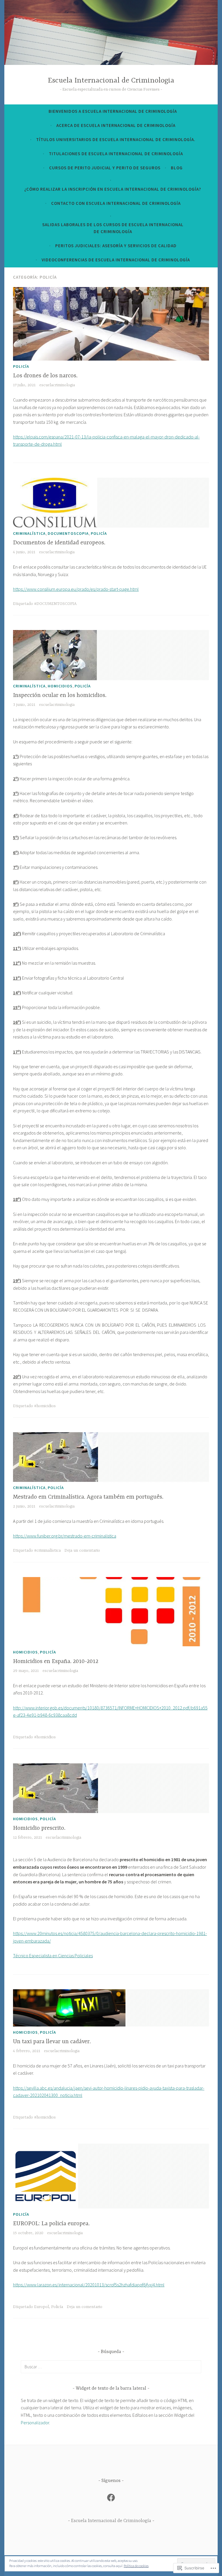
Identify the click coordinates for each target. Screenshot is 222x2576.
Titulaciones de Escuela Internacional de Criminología (116, 154)
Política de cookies (136, 2566)
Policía (21, 366)
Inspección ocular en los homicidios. (60, 695)
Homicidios (60, 686)
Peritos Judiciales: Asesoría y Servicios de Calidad (116, 246)
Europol (41, 2307)
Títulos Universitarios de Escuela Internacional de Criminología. (116, 139)
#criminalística (47, 1551)
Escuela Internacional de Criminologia (111, 81)
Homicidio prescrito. (39, 1828)
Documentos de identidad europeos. (59, 543)
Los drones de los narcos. (45, 376)
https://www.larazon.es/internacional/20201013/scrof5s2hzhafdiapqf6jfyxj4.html (89, 2285)
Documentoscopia (68, 533)
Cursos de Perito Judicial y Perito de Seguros (105, 168)
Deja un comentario (82, 1551)
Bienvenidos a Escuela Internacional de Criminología (113, 111)
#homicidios (45, 1406)
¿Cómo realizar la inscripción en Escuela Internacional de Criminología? (113, 189)
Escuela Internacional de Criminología (111, 2521)
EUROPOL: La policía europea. (51, 2224)
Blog (177, 168)
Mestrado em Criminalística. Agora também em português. (88, 1497)
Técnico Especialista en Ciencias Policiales (53, 1956)
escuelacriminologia (57, 385)
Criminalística (29, 533)
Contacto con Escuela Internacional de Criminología (116, 203)
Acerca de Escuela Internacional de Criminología (116, 125)
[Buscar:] (111, 2367)
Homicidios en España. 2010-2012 (56, 1661)
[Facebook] (111, 2498)
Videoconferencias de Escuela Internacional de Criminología (116, 260)
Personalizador (35, 2423)
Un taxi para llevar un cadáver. (52, 2042)
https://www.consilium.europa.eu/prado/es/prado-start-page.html (76, 589)
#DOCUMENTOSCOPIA (55, 604)
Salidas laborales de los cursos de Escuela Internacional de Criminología (113, 228)
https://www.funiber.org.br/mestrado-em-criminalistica (65, 1536)
